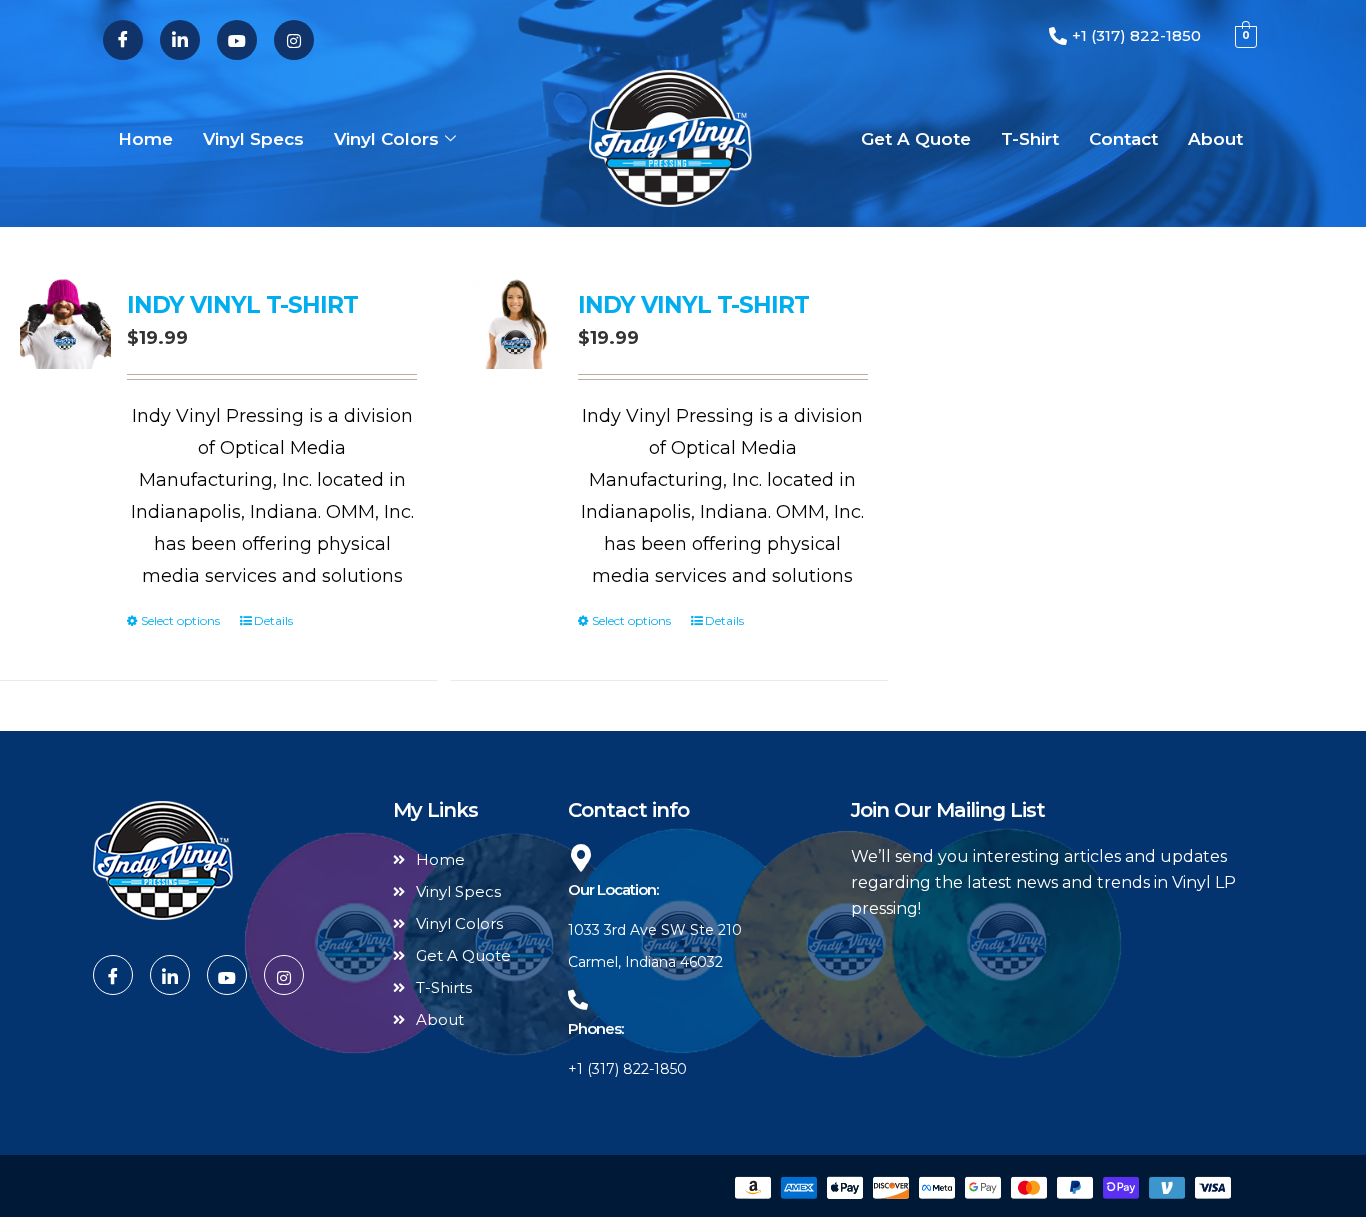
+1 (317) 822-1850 (627, 1069)
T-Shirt (1030, 139)
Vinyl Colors (386, 139)
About (1215, 139)
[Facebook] (123, 40)
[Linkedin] (180, 40)
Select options (180, 620)
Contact (1123, 139)
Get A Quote (916, 139)
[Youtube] (237, 40)
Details (273, 620)
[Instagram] (294, 40)
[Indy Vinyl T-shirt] (65, 322)
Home (145, 139)
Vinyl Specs (253, 139)
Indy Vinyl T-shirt (242, 305)
